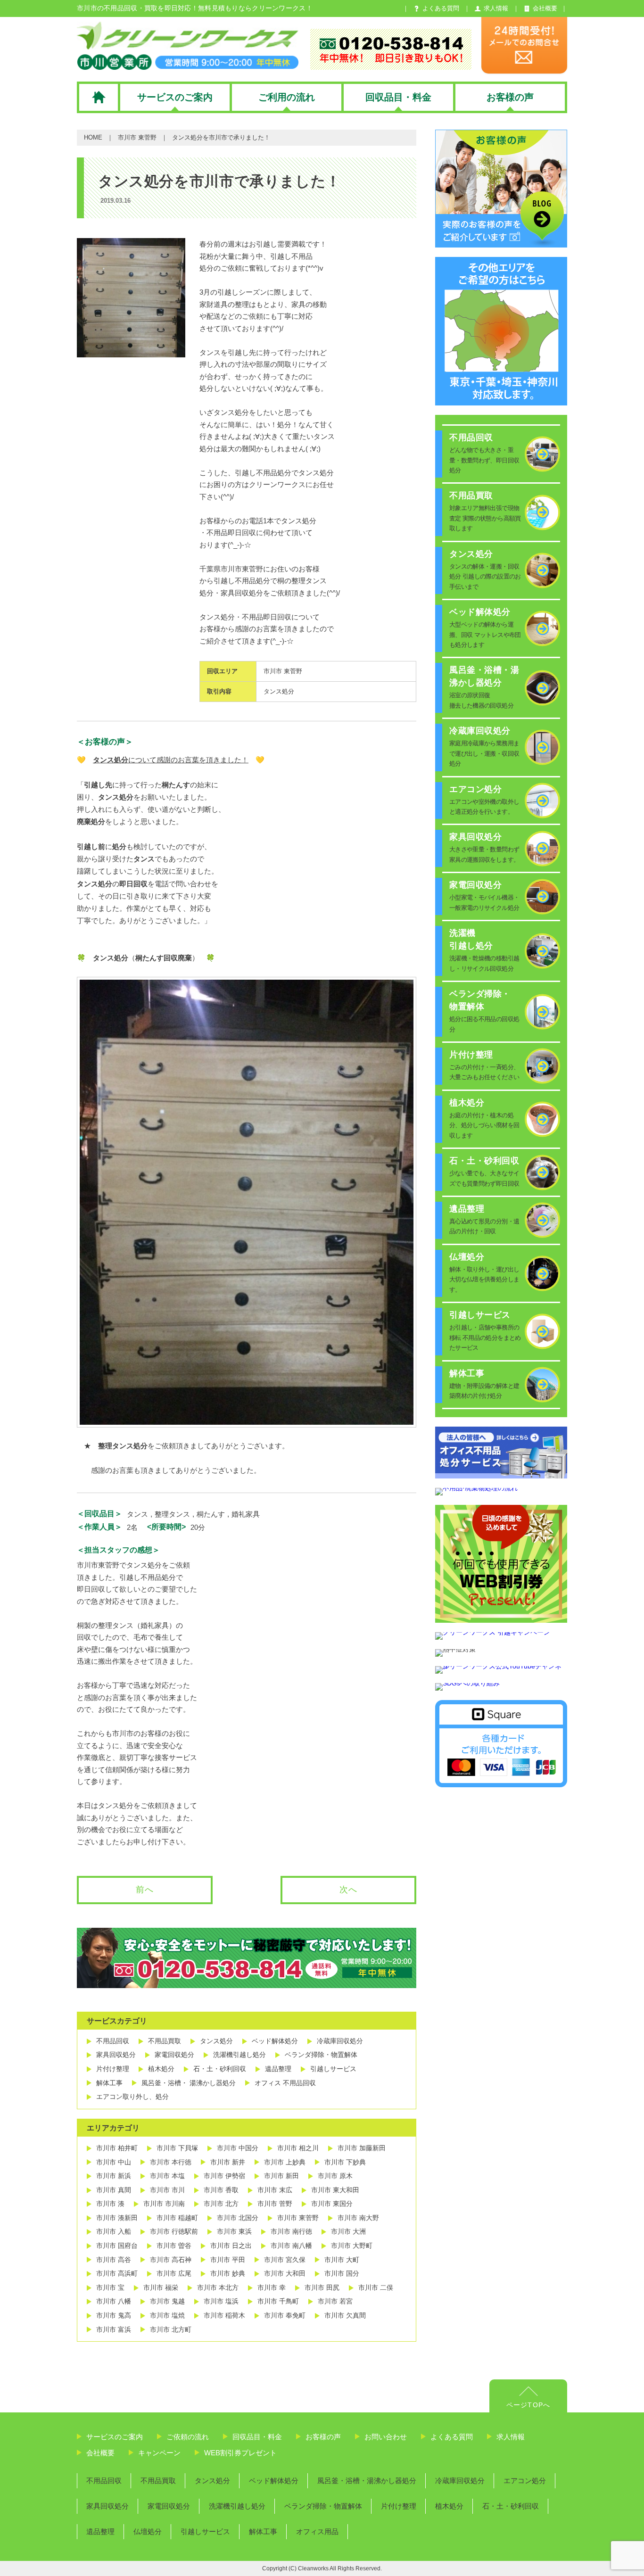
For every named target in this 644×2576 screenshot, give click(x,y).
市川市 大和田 (285, 2273)
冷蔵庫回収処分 (340, 2041)
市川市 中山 (114, 2162)
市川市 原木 (335, 2176)
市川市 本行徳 (171, 2162)
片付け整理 (113, 2069)
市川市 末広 (275, 2190)
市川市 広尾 (174, 2273)
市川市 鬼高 (114, 2315)
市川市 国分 (342, 2273)
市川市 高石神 (171, 2260)
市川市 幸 (272, 2287)
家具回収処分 (116, 2055)
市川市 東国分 (332, 2204)
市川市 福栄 (161, 2287)
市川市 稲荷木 (224, 2315)
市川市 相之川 (298, 2148)
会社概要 (100, 2453)
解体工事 (109, 2083)
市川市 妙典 (228, 2273)
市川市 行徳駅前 (174, 2231)
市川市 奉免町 (285, 2315)
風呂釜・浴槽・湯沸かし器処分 (367, 2481)
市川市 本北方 (218, 2287)
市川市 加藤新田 (362, 2148)
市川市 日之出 (231, 2246)
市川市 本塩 (167, 2176)
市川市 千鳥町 (278, 2301)
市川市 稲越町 (177, 2218)
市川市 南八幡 (291, 2246)
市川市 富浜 (114, 2329)
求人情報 (511, 2437)
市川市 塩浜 (221, 2301)
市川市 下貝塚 (177, 2148)
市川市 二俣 (376, 2287)
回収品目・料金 (257, 2437)
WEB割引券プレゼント (240, 2453)
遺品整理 (278, 2069)
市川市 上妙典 (285, 2162)
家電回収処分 (174, 2055)
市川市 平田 (228, 2260)
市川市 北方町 (171, 2329)
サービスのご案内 (115, 2437)
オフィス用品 (317, 2531)
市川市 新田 (281, 2176)
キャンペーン (159, 2453)
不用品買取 (165, 2041)
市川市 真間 (114, 2190)
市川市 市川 (167, 2190)
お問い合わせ (386, 2437)
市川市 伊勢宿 (224, 2176)
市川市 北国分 (238, 2218)
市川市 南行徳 (291, 2231)
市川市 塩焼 (167, 2315)
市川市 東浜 (234, 2231)
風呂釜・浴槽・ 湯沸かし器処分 (189, 2083)
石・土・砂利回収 (220, 2069)
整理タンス (172, 1514)
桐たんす (211, 1514)
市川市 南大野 (358, 2218)
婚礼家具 (246, 1514)
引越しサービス (333, 2069)
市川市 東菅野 (137, 137)
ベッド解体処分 (275, 2041)
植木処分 (161, 2069)
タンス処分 (279, 691)
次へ (348, 1890)
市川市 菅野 (275, 2204)
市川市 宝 (110, 2287)
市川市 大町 (342, 2260)
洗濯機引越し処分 (239, 2055)
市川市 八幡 (114, 2301)
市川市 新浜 (114, 2176)
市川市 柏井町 (117, 2148)
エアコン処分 (525, 2481)
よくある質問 (452, 2437)
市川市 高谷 (114, 2260)
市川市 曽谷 (174, 2246)
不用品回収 (113, 2041)
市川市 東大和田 (335, 2190)
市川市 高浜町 (117, 2273)
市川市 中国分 (238, 2148)
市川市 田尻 (322, 2287)
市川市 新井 (228, 2162)
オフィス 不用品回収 (285, 2083)
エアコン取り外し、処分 (132, 2097)
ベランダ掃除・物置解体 (321, 2055)
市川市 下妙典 (345, 2162)
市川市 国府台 (117, 2246)
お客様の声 (323, 2437)
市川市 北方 (221, 2204)
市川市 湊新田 (117, 2218)
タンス (137, 1514)
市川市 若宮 (335, 2301)
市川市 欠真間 (345, 2315)
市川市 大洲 (348, 2231)
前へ (145, 1890)
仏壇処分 (148, 2531)
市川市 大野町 (352, 2246)
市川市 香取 (221, 2190)
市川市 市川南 (164, 2204)
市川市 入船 (114, 2231)
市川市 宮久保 (285, 2260)
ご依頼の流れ (188, 2437)
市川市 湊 (110, 2204)
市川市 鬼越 (167, 2301)
